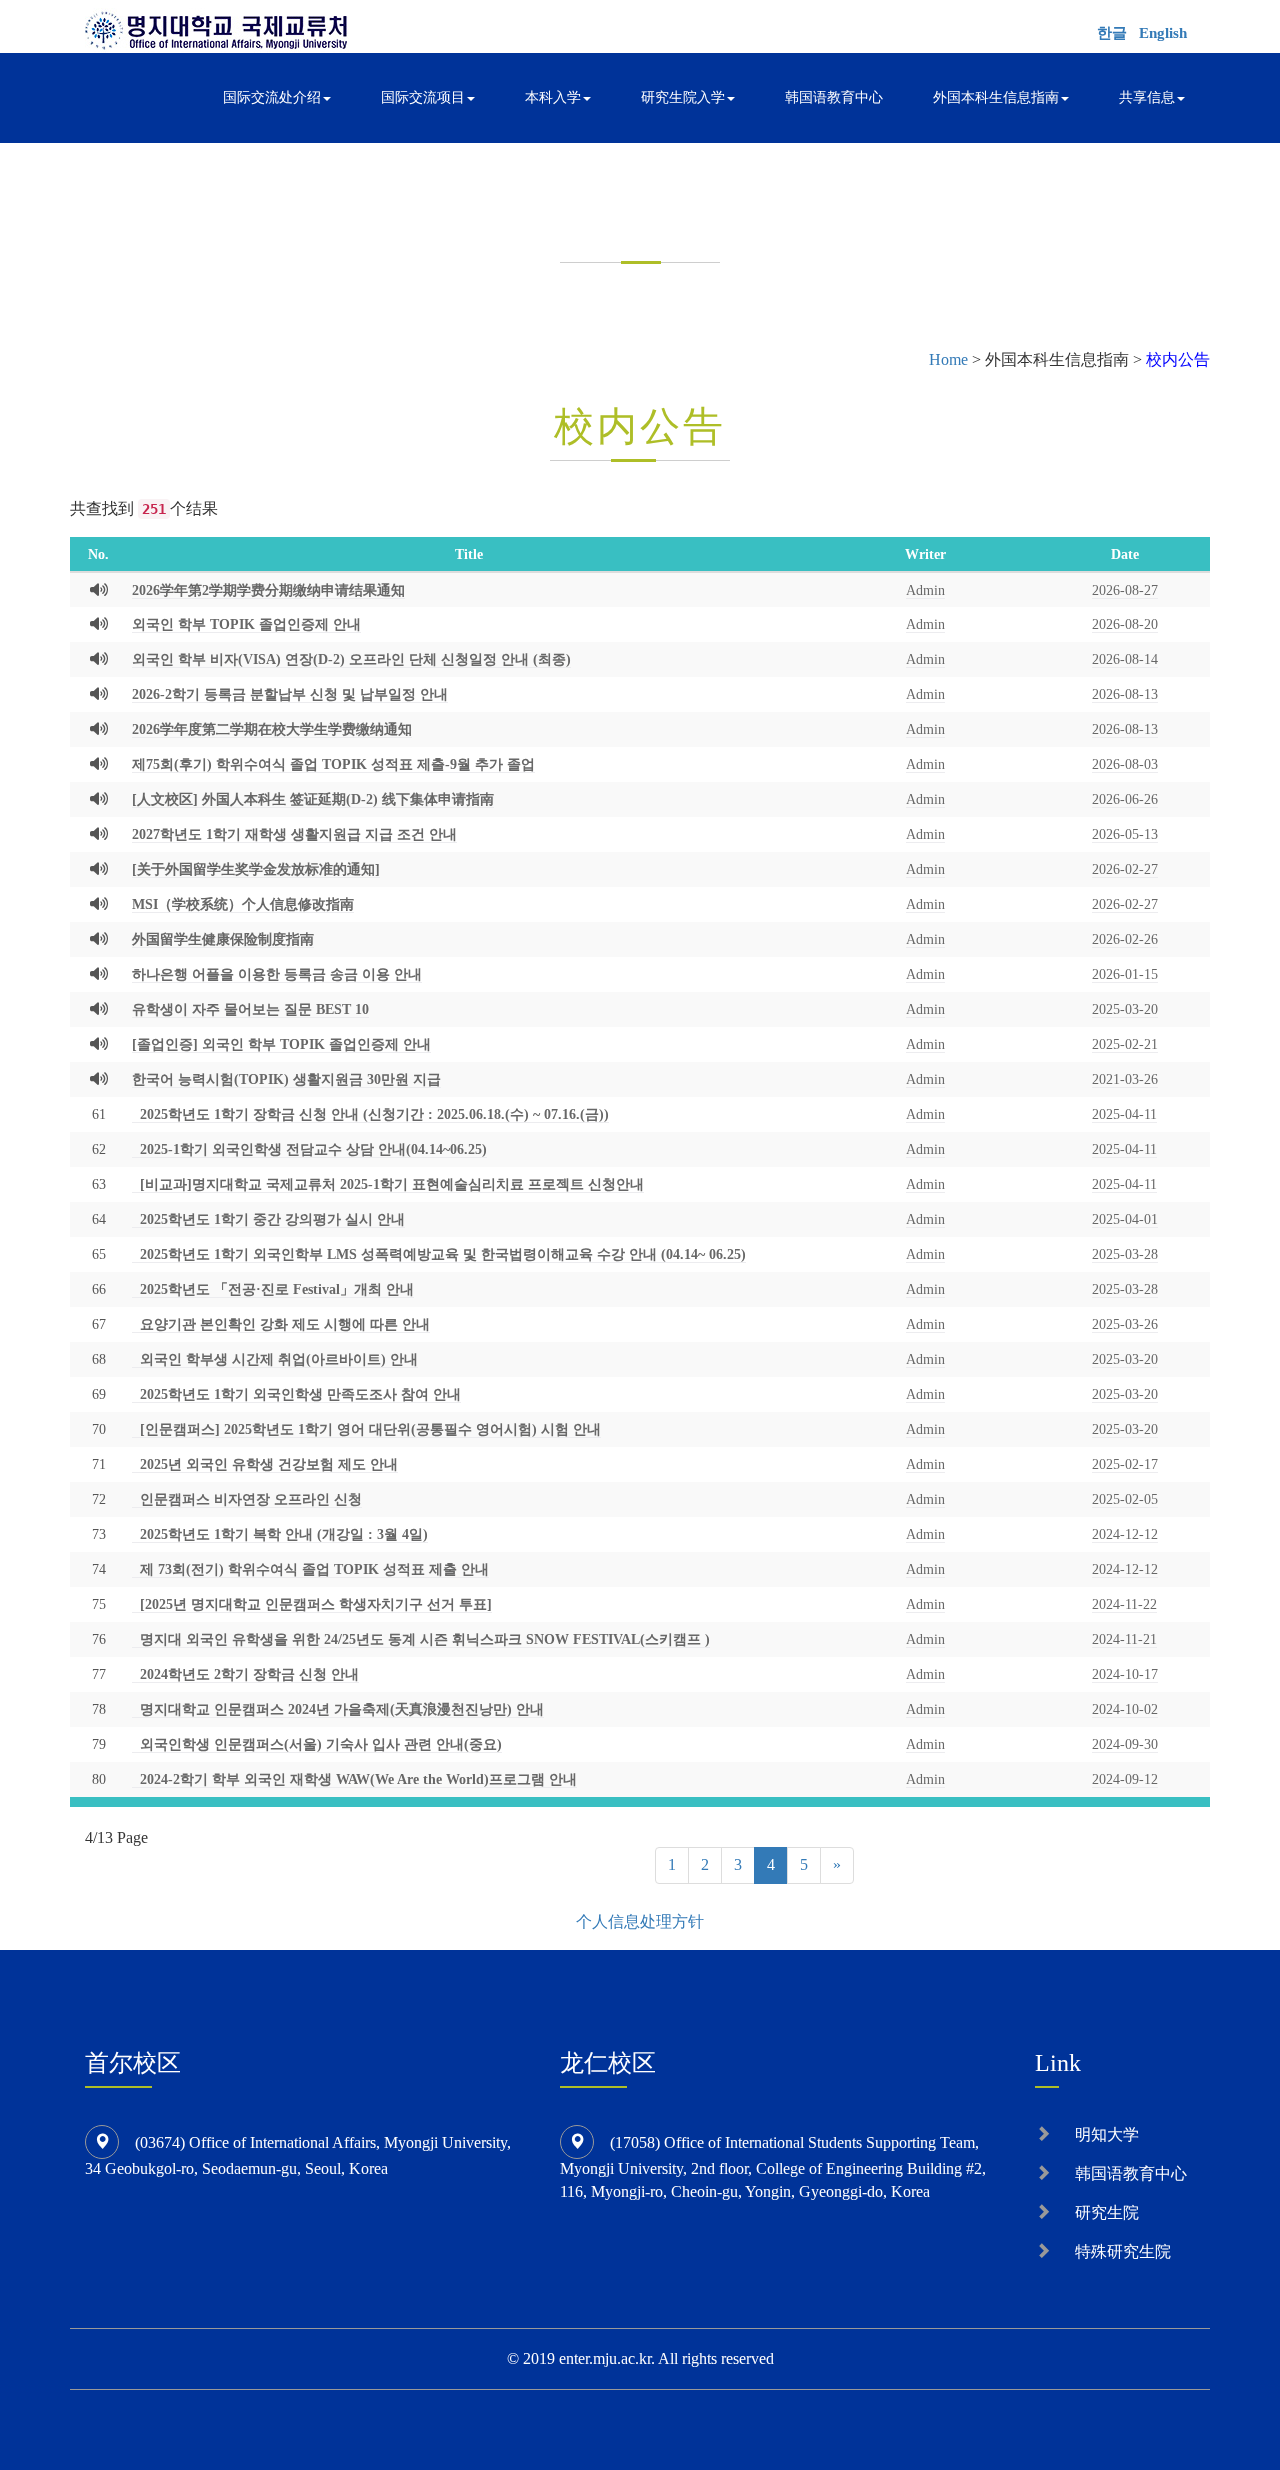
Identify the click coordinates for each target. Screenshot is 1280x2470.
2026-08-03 (1125, 764)
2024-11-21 (1124, 1639)
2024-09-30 (1125, 1744)
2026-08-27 (1125, 590)
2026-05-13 (1125, 834)
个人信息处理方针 (640, 1921)
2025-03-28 (1125, 1254)
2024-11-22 (1124, 1604)
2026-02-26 (1125, 939)
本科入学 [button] (553, 97)
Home (948, 359)
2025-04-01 (1125, 1219)
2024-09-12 (1125, 1779)
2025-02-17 (1125, 1464)
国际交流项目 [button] (423, 97)
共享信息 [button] (1147, 97)
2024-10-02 (1125, 1709)
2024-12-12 (1125, 1534)
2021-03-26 (1125, 1079)
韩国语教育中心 (834, 97)
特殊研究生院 (1123, 2251)
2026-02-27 (1125, 869)
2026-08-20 (1125, 624)
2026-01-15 (1125, 974)
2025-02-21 (1125, 1044)
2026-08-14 (1125, 659)
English (1163, 33)
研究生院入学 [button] (683, 97)
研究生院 (1107, 2212)
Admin (925, 590)
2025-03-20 (1125, 1009)
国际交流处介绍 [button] (272, 97)
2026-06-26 (1125, 799)
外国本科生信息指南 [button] (996, 97)
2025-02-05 (1125, 1499)
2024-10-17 (1125, 1674)
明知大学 (1107, 2134)
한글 (1112, 33)
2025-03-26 (1125, 1324)
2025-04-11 (1124, 1114)
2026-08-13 (1125, 694)
